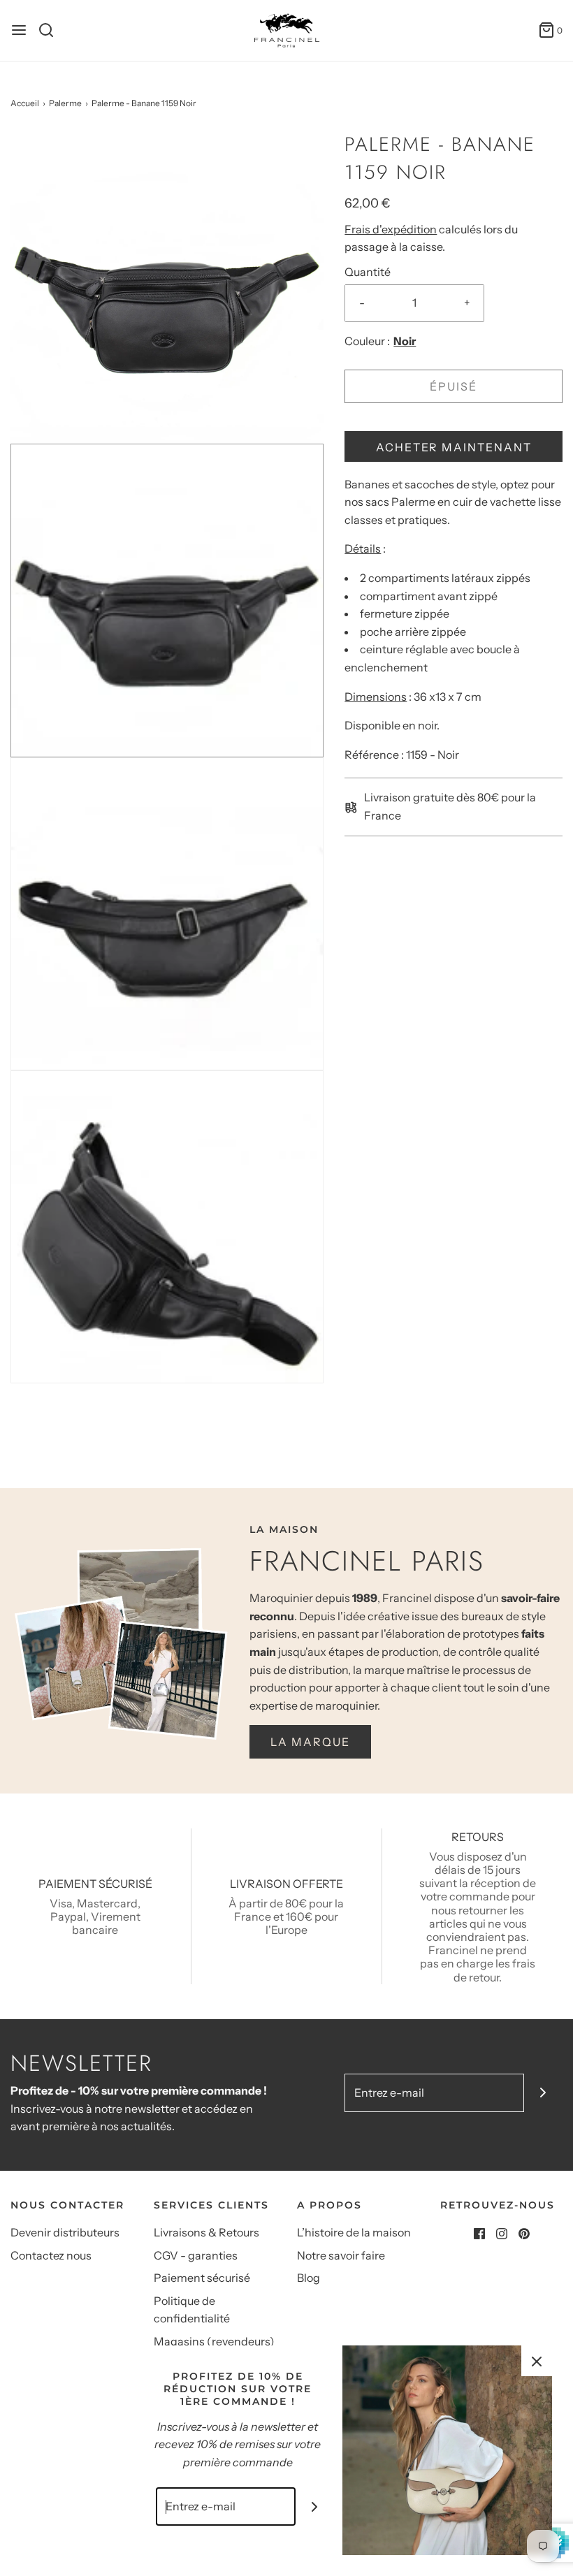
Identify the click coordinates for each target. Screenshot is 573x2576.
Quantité (368, 272)
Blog (309, 2278)
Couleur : (367, 341)
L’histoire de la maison (354, 2232)
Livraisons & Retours (206, 2232)
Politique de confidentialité (192, 2310)
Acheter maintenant (454, 447)
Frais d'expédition (391, 229)
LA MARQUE (310, 1742)
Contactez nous (51, 2255)
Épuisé (454, 386)
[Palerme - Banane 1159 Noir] (167, 286)
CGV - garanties (196, 2255)
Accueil (25, 103)
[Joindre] (543, 2093)
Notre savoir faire (341, 2255)
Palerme (65, 103)
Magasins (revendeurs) (214, 2341)
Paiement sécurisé (202, 2278)
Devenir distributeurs (65, 2232)
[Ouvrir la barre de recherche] (51, 30)
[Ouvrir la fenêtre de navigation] (19, 30)
